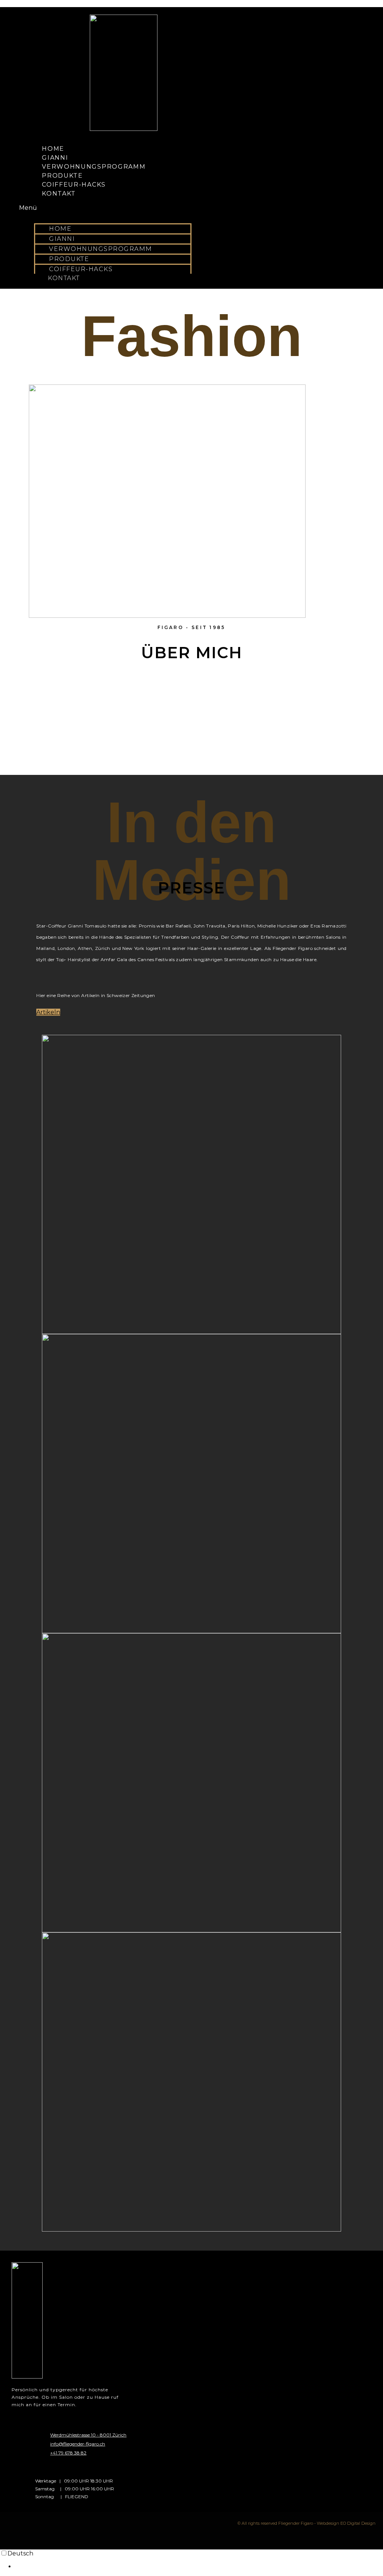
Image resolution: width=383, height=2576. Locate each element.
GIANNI (55, 158)
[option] (199, 2566)
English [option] (26, 2566)
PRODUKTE (62, 176)
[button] (105, 208)
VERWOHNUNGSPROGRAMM (94, 167)
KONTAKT (59, 194)
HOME (53, 149)
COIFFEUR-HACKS (74, 185)
